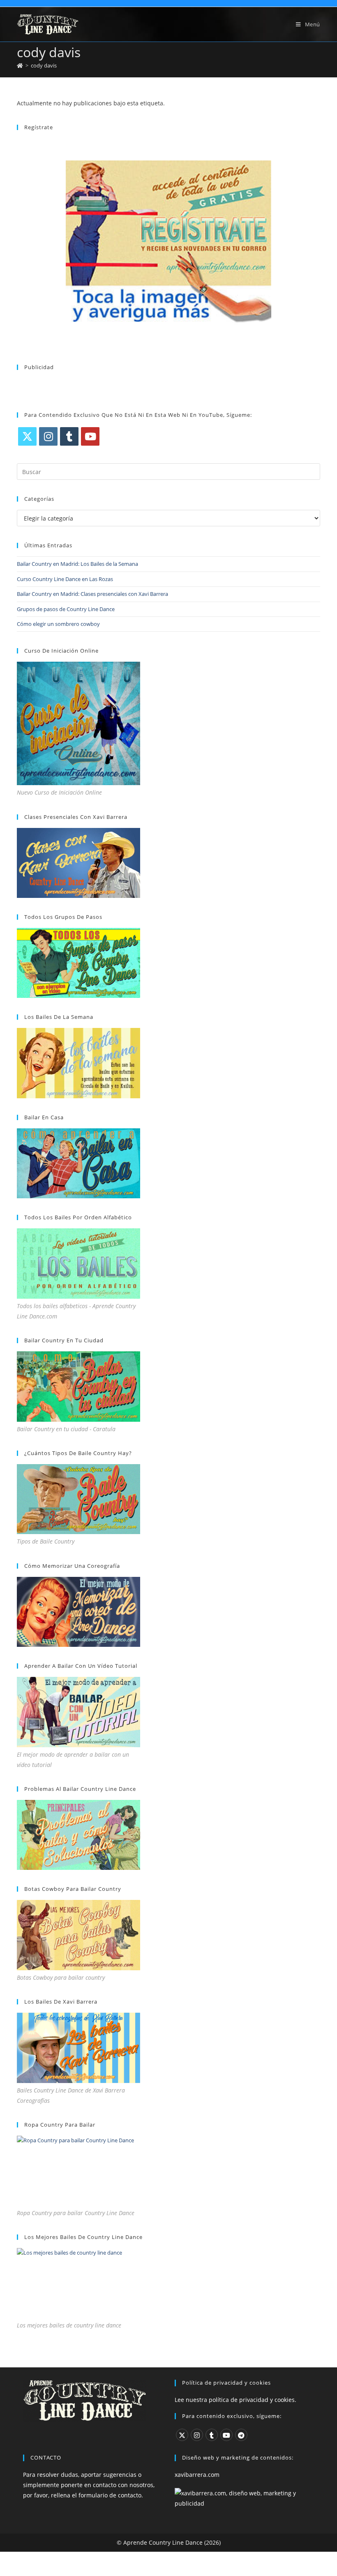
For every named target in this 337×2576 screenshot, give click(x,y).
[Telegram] (241, 2435)
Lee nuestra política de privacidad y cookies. (235, 2400)
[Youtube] (90, 436)
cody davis (44, 65)
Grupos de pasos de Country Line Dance (66, 609)
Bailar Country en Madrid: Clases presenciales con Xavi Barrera (92, 594)
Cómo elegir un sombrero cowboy (58, 624)
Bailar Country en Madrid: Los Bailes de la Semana (77, 564)
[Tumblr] (69, 436)
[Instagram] (48, 436)
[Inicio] (20, 65)
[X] (27, 436)
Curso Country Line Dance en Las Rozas (65, 579)
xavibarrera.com (197, 2475)
